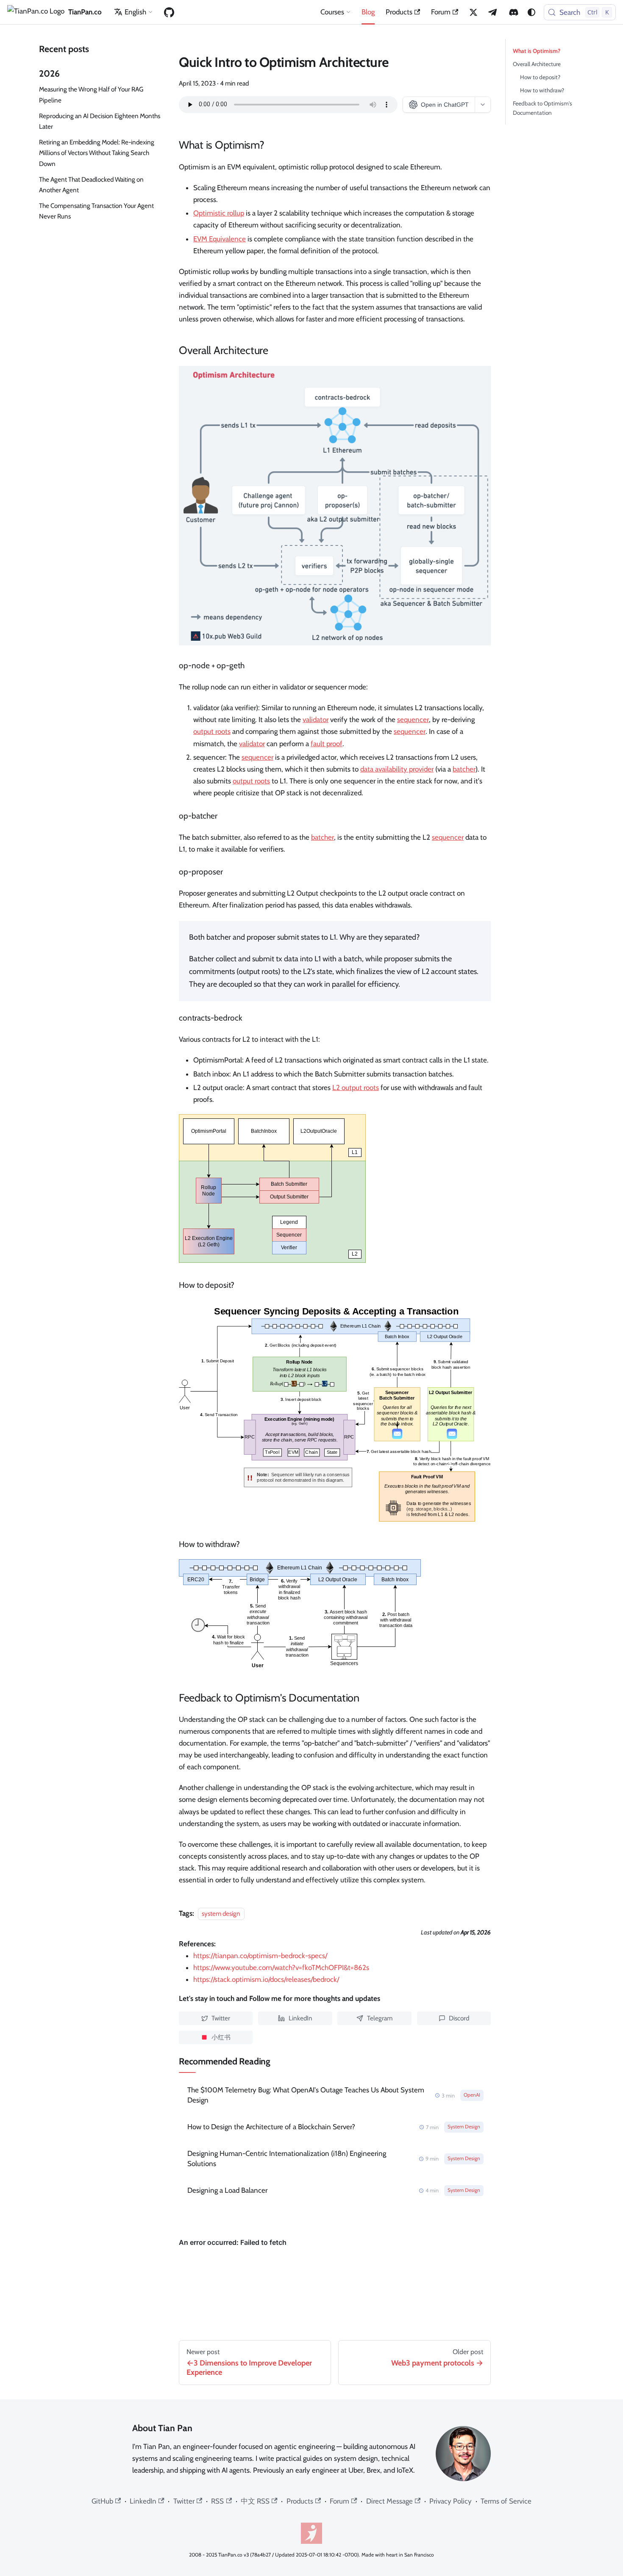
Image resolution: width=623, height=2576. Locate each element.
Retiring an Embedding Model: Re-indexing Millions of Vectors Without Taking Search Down (97, 153)
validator (316, 719)
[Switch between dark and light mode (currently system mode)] (531, 12)
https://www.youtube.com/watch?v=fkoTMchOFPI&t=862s (281, 1967)
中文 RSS (255, 2501)
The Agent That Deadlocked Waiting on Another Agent (91, 185)
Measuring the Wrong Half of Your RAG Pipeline (91, 94)
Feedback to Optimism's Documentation (542, 108)
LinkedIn (143, 2501)
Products (399, 12)
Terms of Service (506, 2501)
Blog (368, 12)
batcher (464, 769)
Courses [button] (332, 12)
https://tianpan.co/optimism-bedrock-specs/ (260, 1956)
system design (221, 1913)
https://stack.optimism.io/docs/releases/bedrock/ (266, 1979)
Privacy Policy (451, 2501)
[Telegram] (493, 12)
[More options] (483, 105)
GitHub (102, 2501)
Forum (441, 12)
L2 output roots (356, 1087)
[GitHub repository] (169, 12)
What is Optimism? (537, 51)
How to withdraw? (542, 90)
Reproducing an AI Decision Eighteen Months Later (100, 121)
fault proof (327, 744)
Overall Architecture (537, 64)
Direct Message (389, 2501)
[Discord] (514, 12)
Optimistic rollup (219, 213)
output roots (212, 731)
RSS (217, 2501)
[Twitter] (473, 12)
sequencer (413, 719)
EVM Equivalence (220, 239)
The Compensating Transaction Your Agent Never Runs (96, 211)
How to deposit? (540, 77)
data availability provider (397, 769)
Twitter (184, 2501)
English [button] (135, 12)
